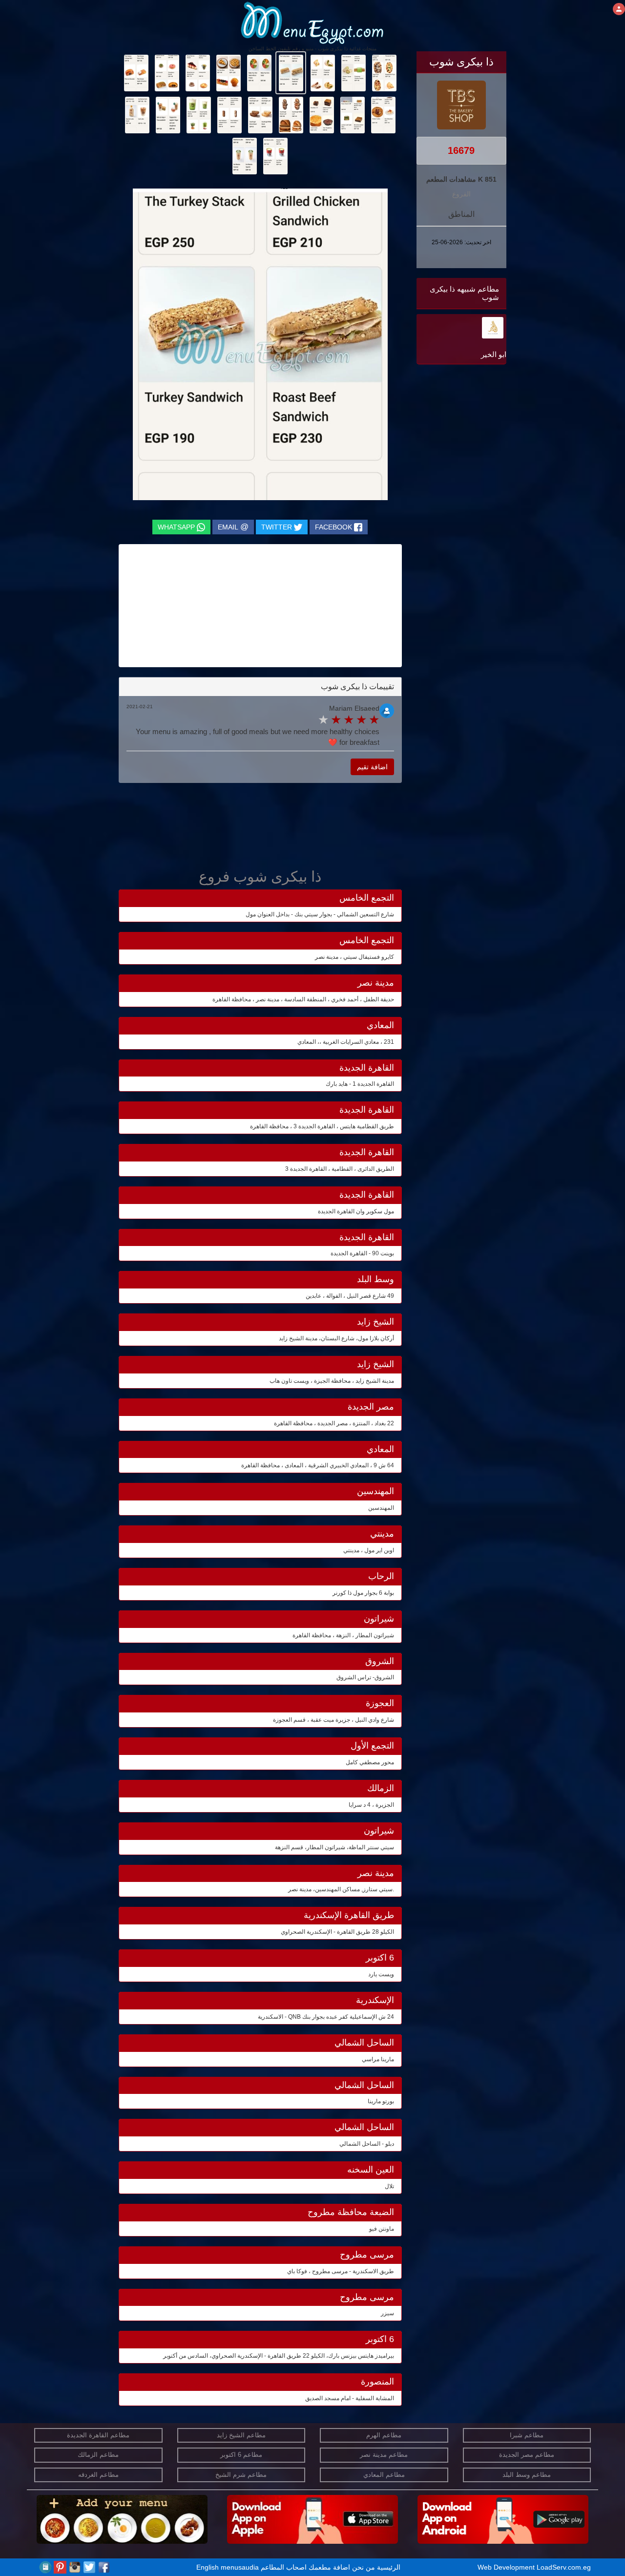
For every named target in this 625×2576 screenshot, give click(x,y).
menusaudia (240, 2567)
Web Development (507, 2567)
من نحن (364, 2567)
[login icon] (619, 9)
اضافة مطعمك (329, 2567)
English (208, 2567)
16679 (461, 150)
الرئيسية (389, 2567)
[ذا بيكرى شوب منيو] (384, 72)
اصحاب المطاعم (284, 2567)
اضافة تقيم (372, 767)
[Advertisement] (445, 465)
